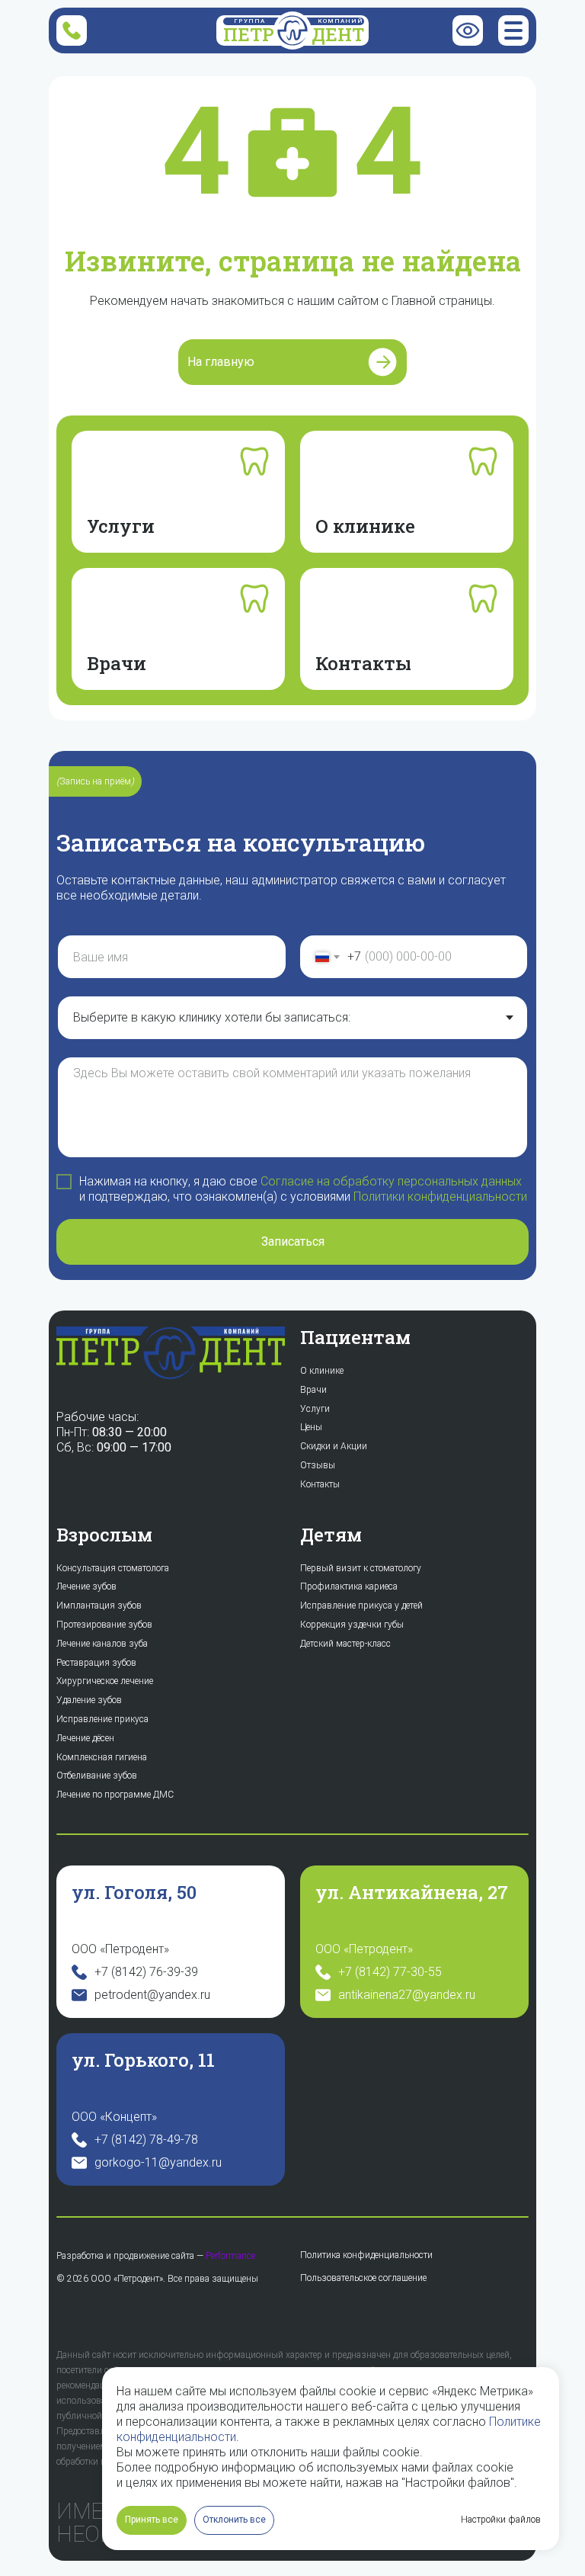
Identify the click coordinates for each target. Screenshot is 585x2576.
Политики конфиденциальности (440, 1197)
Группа (249, 21)
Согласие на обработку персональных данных (391, 1181)
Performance (230, 2256)
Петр (249, 34)
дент (338, 34)
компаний (340, 21)
